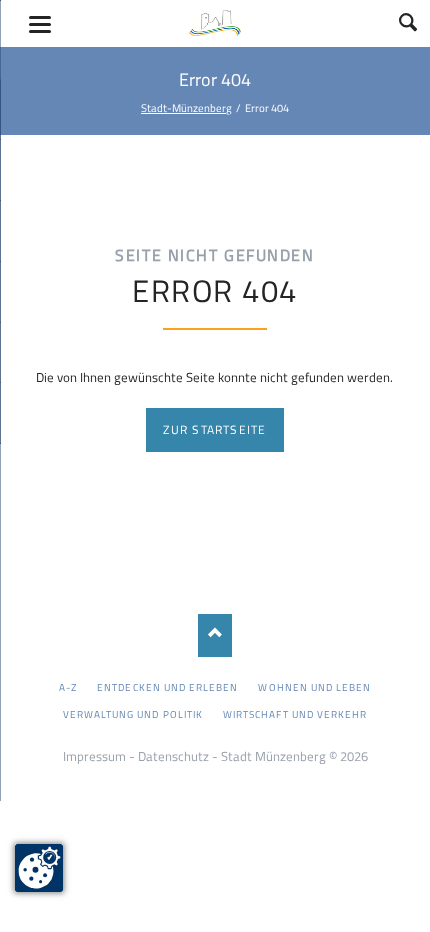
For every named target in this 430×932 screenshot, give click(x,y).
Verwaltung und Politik (133, 714)
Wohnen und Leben (314, 687)
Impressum (94, 756)
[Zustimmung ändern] (39, 868)
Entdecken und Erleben (167, 687)
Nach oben (215, 635)
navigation (40, 24)
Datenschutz (173, 756)
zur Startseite (214, 429)
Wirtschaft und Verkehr (295, 714)
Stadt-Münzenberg (186, 107)
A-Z (68, 687)
